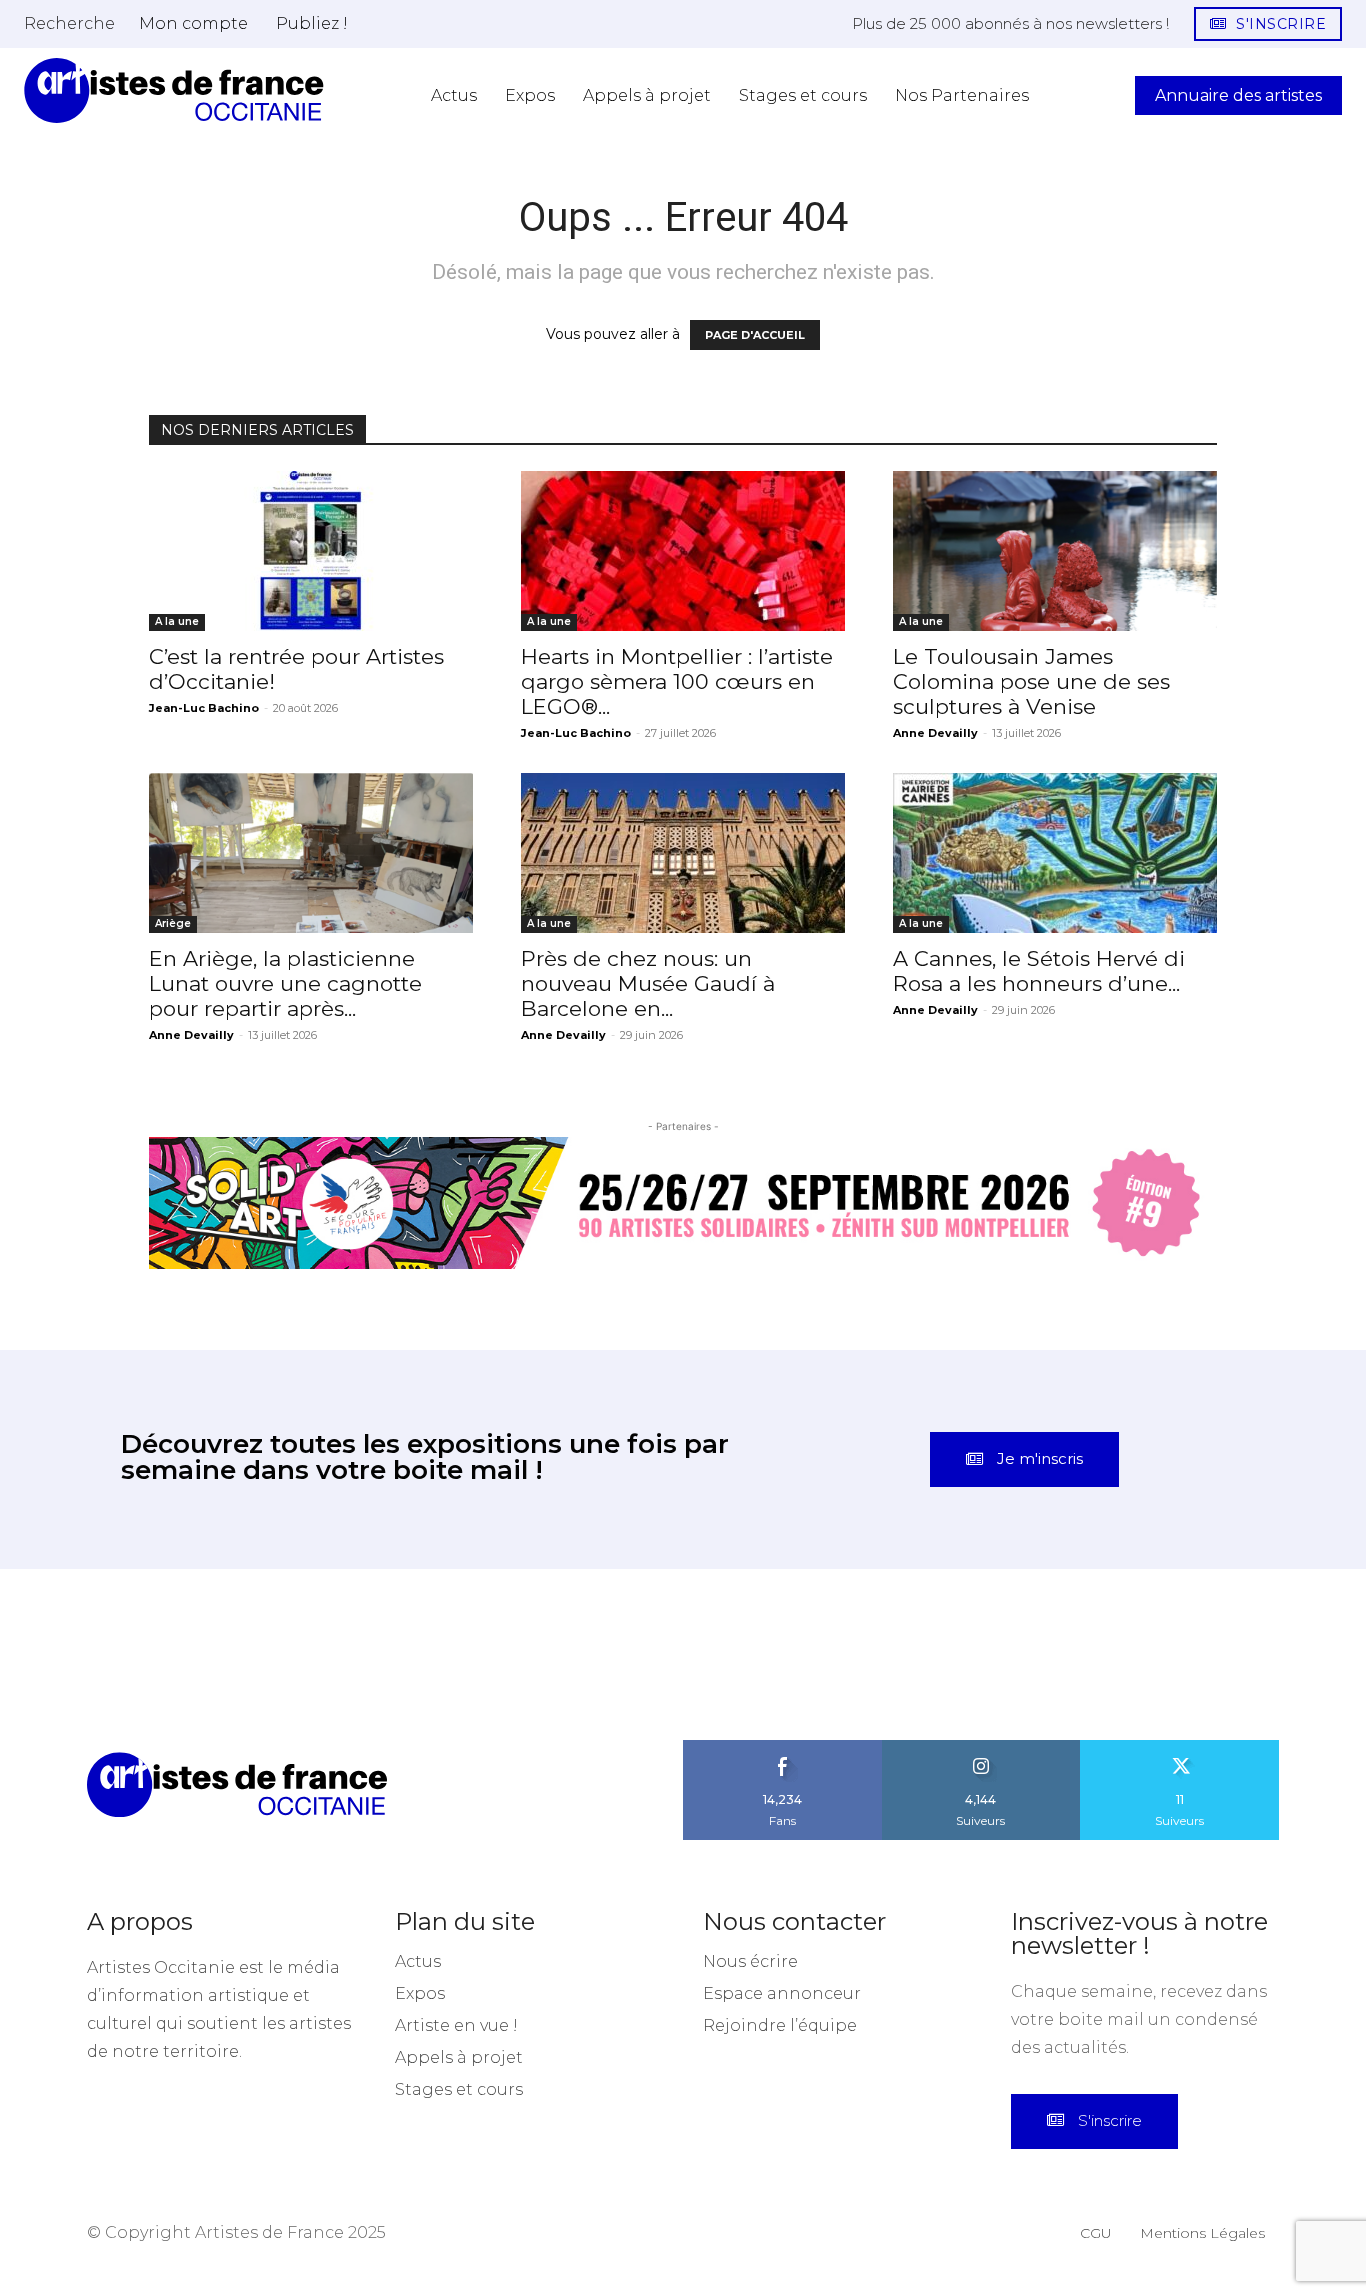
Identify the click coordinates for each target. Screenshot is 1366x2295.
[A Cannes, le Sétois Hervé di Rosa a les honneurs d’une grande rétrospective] (1055, 853)
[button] (69, 23)
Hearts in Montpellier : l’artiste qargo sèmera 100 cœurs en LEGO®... (677, 681)
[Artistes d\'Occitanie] (174, 90)
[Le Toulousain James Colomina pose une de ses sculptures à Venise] (1055, 551)
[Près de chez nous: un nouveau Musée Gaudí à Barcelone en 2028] (683, 853)
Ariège (173, 923)
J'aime (783, 1747)
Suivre (981, 1747)
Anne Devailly (935, 733)
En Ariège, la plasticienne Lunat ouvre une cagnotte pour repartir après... (285, 983)
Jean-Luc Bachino (204, 708)
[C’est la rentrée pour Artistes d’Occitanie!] (311, 551)
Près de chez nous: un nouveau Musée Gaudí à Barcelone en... (648, 983)
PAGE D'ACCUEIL (755, 335)
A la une (177, 621)
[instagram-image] (85, 1654)
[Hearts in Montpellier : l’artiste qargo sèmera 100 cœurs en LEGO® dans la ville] (683, 551)
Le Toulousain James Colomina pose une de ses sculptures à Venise (1031, 681)
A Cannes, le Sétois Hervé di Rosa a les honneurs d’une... (1039, 971)
